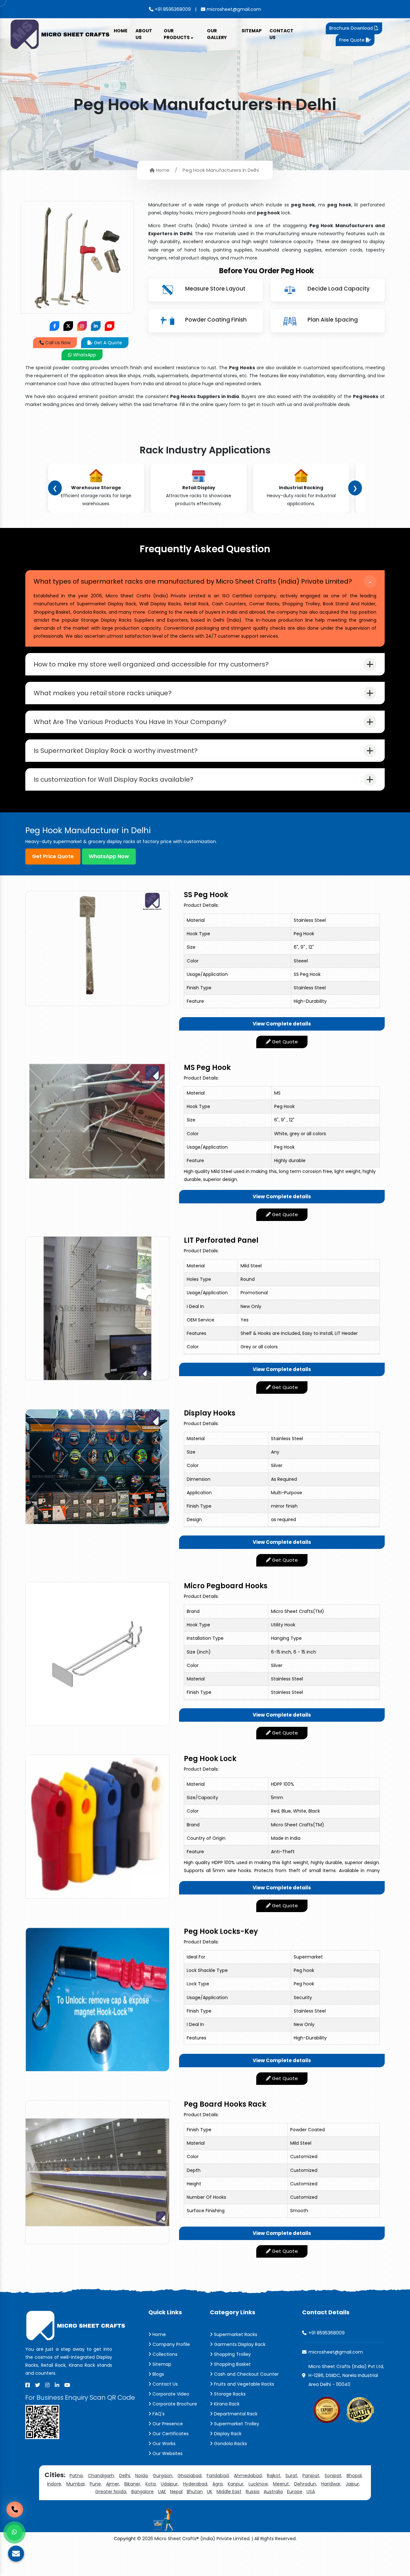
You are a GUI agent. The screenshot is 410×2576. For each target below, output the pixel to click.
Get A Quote (107, 343)
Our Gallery (217, 34)
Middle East (229, 2492)
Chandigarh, (101, 2476)
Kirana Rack (226, 2404)
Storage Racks (229, 2394)
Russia (253, 2492)
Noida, (142, 2476)
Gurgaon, (163, 2476)
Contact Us (281, 34)
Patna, (77, 2476)
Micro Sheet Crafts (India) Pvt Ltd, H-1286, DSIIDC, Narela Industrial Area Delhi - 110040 (346, 2375)
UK (210, 2492)
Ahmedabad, (248, 2476)
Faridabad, (218, 2476)
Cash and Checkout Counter (246, 2374)
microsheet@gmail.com (233, 9)
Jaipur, (353, 2484)
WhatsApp (84, 355)
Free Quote (353, 40)
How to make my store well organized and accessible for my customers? (151, 664)
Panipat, (311, 2476)
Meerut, (281, 2484)
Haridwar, (331, 2484)
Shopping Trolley (232, 2354)
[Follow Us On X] (68, 326)
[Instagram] (47, 2385)
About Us (144, 34)
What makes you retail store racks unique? (103, 693)
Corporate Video (170, 2394)
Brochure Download (352, 28)
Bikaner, (133, 2484)
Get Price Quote (53, 856)
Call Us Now (57, 343)
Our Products (177, 34)
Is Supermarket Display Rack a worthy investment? (116, 751)
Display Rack (227, 2434)
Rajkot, (274, 2476)
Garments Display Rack (239, 2344)
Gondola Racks (230, 2444)
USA (311, 2492)
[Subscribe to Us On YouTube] (110, 326)
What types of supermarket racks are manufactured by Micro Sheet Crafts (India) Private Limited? (193, 581)
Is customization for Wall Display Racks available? (114, 779)
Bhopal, (355, 2476)
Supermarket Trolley (236, 2424)
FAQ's (158, 2414)
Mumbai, (76, 2484)
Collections (164, 2354)
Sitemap (252, 31)
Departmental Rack (235, 2414)
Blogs (158, 2374)
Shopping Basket (232, 2364)
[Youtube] (67, 2385)
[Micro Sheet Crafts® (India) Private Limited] (61, 34)
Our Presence (167, 2424)
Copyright (125, 2539)
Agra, (218, 2484)
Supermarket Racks (235, 2334)
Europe (295, 2492)
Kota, (151, 2484)
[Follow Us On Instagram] (82, 326)
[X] (37, 2385)
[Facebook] (28, 2385)
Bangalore (143, 2492)
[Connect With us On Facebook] (54, 326)
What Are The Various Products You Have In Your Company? (130, 722)
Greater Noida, (111, 2492)
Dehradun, (306, 2484)
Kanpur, (236, 2484)
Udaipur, (170, 2484)
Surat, (292, 2476)
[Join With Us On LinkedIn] (96, 326)
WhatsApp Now (109, 856)
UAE (162, 2492)
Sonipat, (333, 2476)
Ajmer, (113, 2484)
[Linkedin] (57, 2385)
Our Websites (167, 2453)
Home (121, 31)
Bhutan (195, 2492)
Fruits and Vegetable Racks (243, 2384)
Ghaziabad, (190, 2476)
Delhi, (125, 2476)
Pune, (96, 2484)
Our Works (163, 2444)
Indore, (55, 2484)
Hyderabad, (196, 2484)
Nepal (176, 2492)
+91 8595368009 (172, 9)
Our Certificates (170, 2434)
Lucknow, (259, 2484)
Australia (273, 2492)
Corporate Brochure (174, 2404)
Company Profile (171, 2344)
